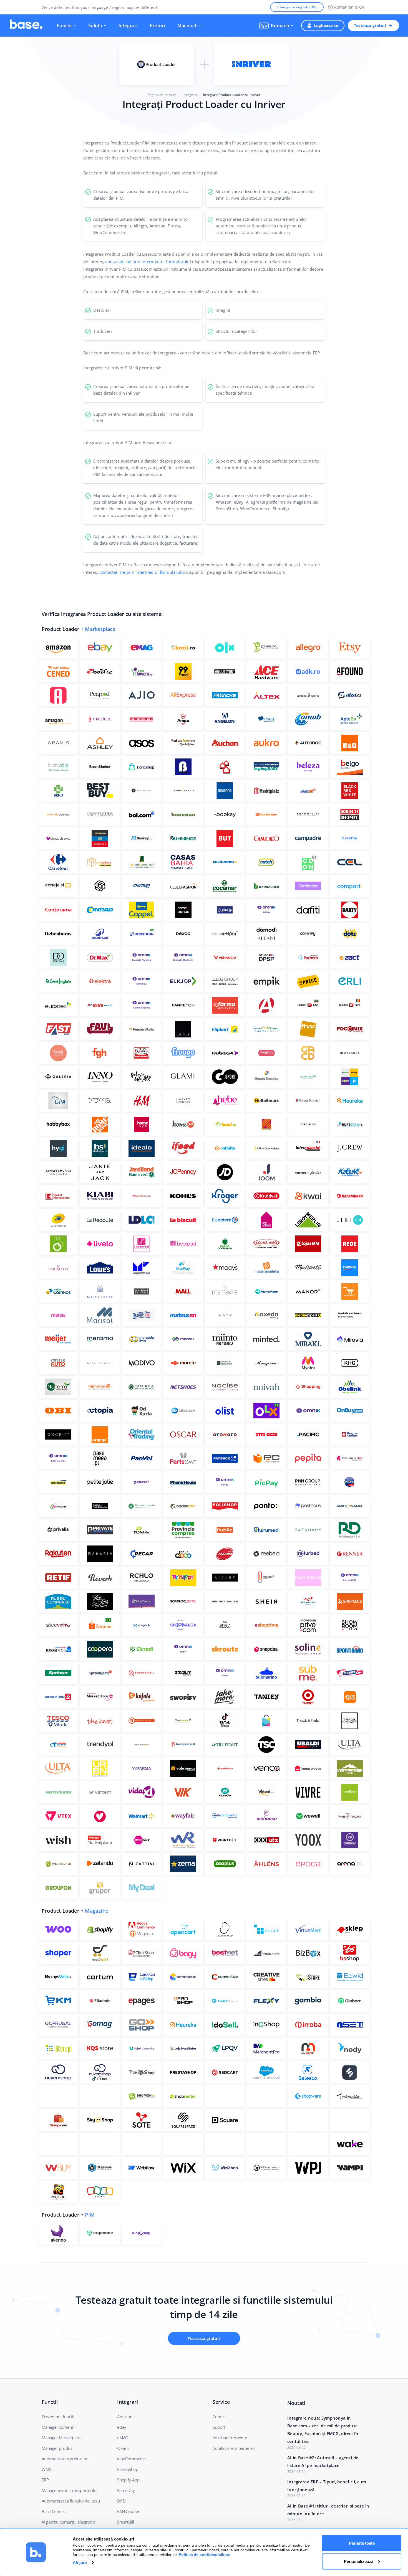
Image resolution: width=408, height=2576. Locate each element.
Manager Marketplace (62, 2438)
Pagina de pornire (162, 95)
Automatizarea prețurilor (65, 2459)
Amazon (125, 2417)
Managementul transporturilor (70, 2490)
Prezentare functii (58, 2417)
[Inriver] (252, 64)
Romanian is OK (349, 7)
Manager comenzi (58, 2427)
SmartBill (126, 2522)
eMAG (123, 2438)
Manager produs (57, 2448)
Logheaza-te (326, 25)
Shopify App (128, 2480)
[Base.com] (26, 26)
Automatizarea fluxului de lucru (71, 2501)
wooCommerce (131, 2459)
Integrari (128, 26)
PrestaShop (128, 2469)
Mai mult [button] (187, 26)
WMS (46, 2469)
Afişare (80, 2563)
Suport (219, 2427)
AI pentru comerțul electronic (69, 2522)
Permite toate (362, 2543)
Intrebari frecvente (230, 2438)
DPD (121, 2501)
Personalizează (359, 2561)
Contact (220, 2417)
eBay (122, 2427)
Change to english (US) (297, 7)
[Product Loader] (157, 64)
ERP (45, 2480)
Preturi (158, 26)
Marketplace (100, 629)
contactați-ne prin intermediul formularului (148, 262)
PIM (90, 2215)
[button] (276, 26)
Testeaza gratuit (370, 25)
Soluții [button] (95, 26)
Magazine (97, 1911)
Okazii (123, 2448)
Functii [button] (64, 26)
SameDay (126, 2490)
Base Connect (54, 2511)
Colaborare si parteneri (234, 2448)
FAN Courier (128, 2511)
